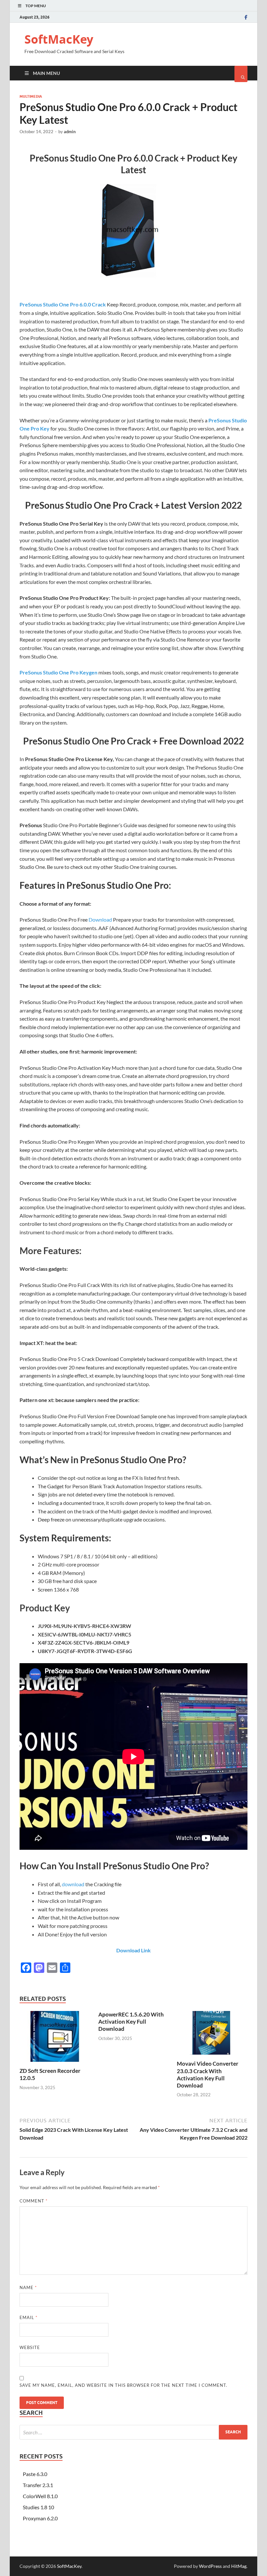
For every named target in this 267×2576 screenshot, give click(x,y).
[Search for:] (133, 2432)
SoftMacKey (59, 39)
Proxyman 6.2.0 (40, 2518)
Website (30, 2347)
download (73, 1884)
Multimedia (31, 96)
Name (28, 2287)
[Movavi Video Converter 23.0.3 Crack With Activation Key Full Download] (212, 2056)
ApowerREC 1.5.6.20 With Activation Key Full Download (131, 2022)
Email (28, 2317)
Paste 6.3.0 (35, 2474)
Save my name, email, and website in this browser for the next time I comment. (123, 2385)
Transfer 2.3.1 (38, 2485)
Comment (34, 2201)
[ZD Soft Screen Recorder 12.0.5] (55, 2063)
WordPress (210, 2566)
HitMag (239, 2566)
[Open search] (241, 74)
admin (70, 132)
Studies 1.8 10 (38, 2507)
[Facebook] (246, 17)
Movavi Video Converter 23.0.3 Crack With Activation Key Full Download (208, 2074)
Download (100, 920)
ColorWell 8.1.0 (40, 2496)
